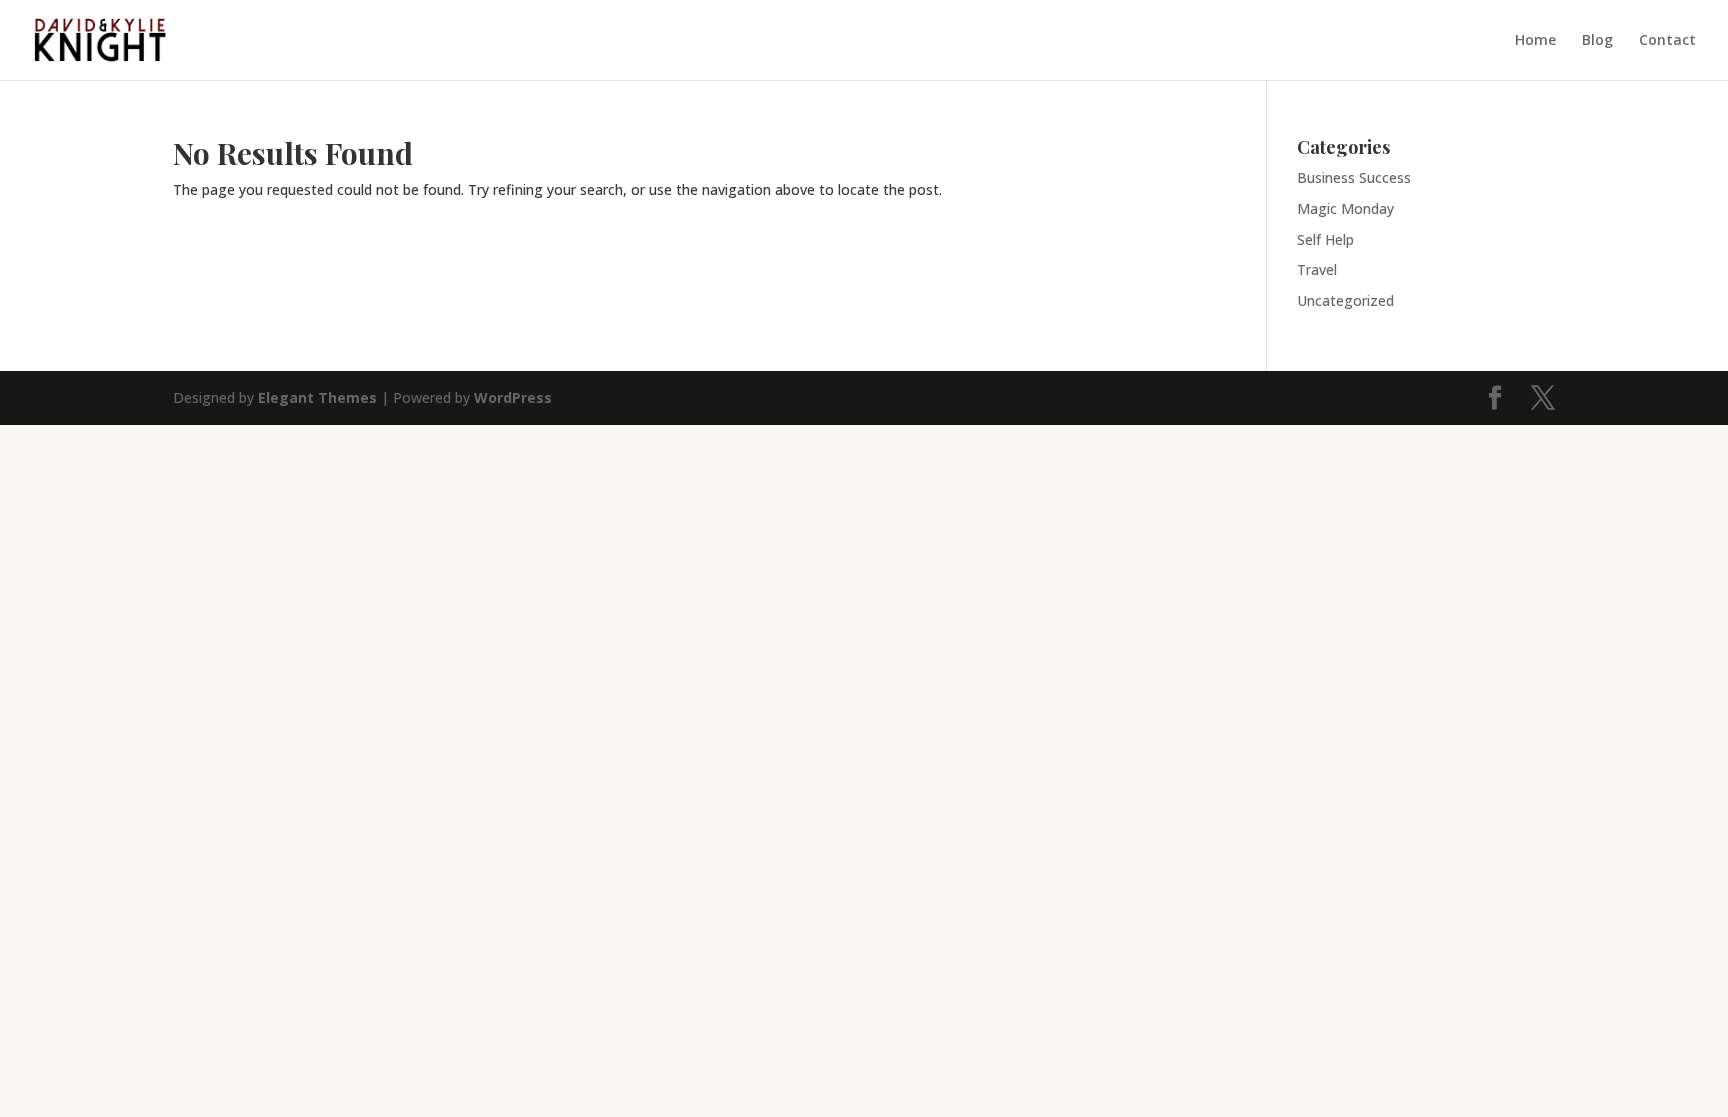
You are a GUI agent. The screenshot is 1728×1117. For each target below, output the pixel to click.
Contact (1667, 41)
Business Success (1354, 177)
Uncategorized (1345, 300)
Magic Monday (1345, 208)
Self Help (1325, 239)
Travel (1317, 269)
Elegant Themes (317, 397)
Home (1535, 41)
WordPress (513, 397)
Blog (1597, 41)
